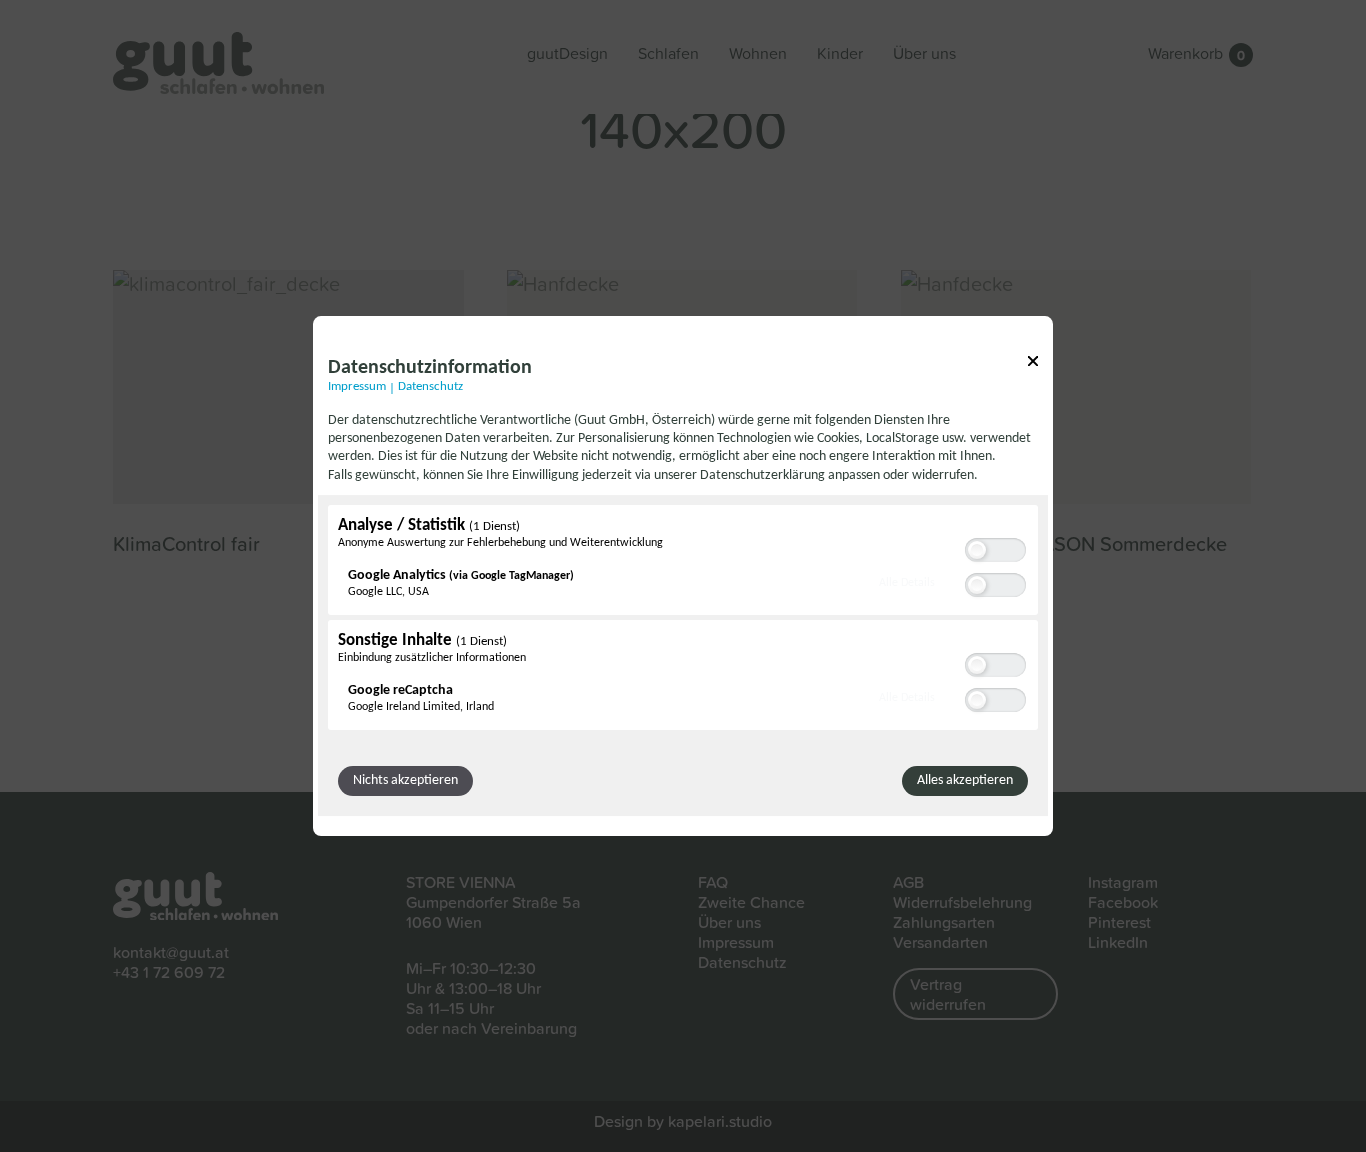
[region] (683, 620)
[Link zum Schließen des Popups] (1033, 364)
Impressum (357, 387)
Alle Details (907, 582)
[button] (977, 550)
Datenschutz (430, 387)
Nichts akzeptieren (405, 780)
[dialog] (683, 576)
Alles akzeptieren (965, 780)
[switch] (995, 548)
